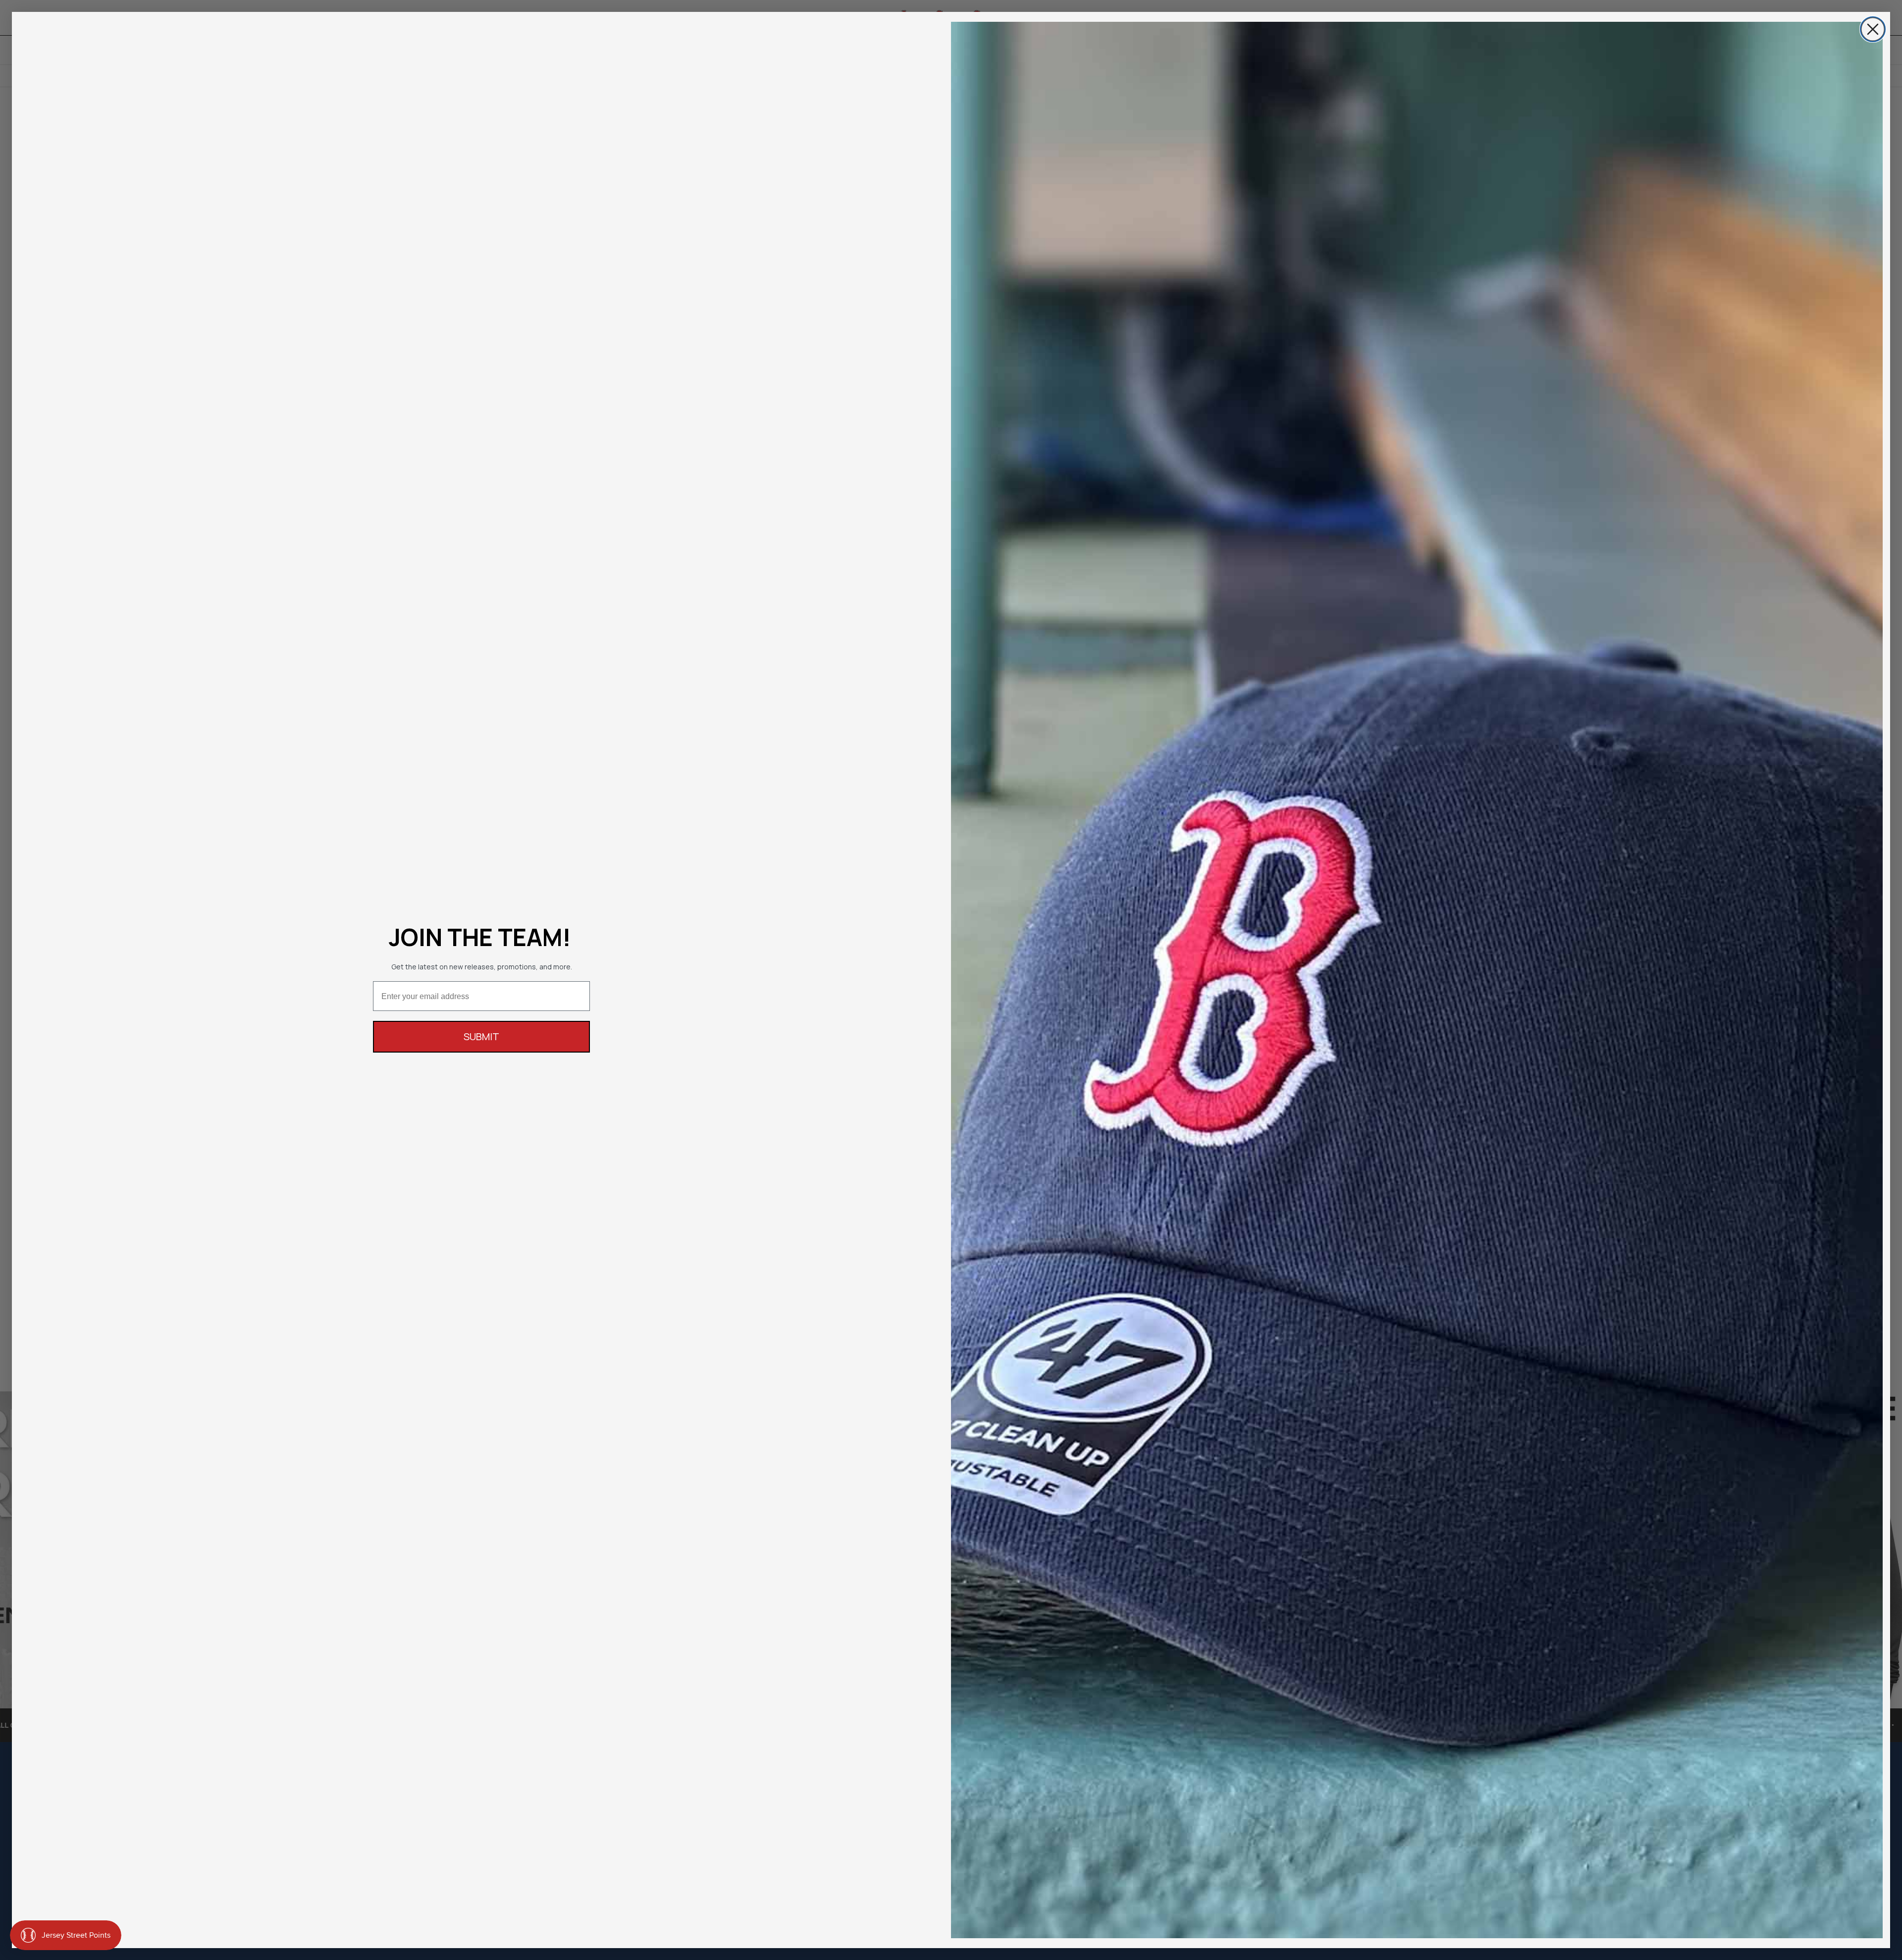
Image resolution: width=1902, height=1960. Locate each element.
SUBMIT (481, 1036)
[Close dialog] (1873, 29)
